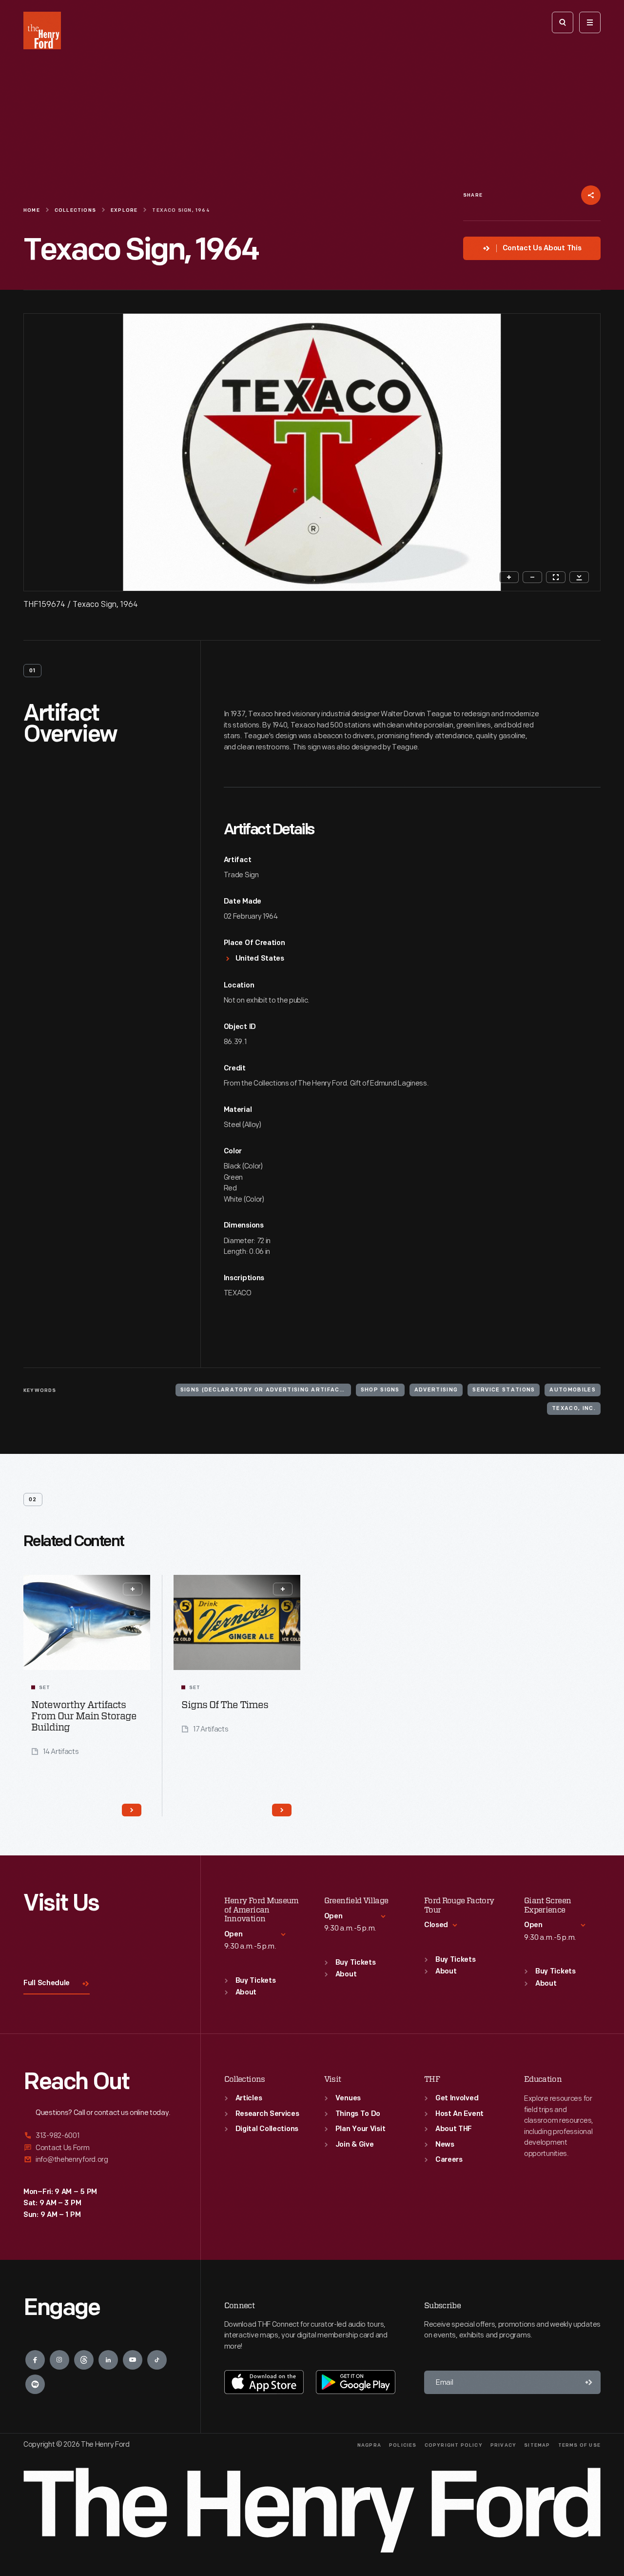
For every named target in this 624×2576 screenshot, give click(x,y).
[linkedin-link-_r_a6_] (108, 2360)
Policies (403, 2445)
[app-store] (264, 2382)
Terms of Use (579, 2445)
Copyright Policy (454, 2445)
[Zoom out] (532, 577)
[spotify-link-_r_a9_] (35, 2384)
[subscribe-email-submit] (589, 2382)
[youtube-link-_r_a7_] (133, 2360)
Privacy (503, 2445)
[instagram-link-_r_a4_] (59, 2360)
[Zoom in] (509, 577)
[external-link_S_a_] (100, 2136)
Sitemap (537, 2445)
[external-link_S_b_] (100, 2148)
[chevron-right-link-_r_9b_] (132, 1810)
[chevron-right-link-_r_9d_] (282, 1810)
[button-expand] (133, 1589)
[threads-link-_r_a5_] (84, 2360)
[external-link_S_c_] (100, 2160)
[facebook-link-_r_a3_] (35, 2360)
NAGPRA (369, 2445)
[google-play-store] (356, 2382)
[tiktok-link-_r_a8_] (157, 2360)
